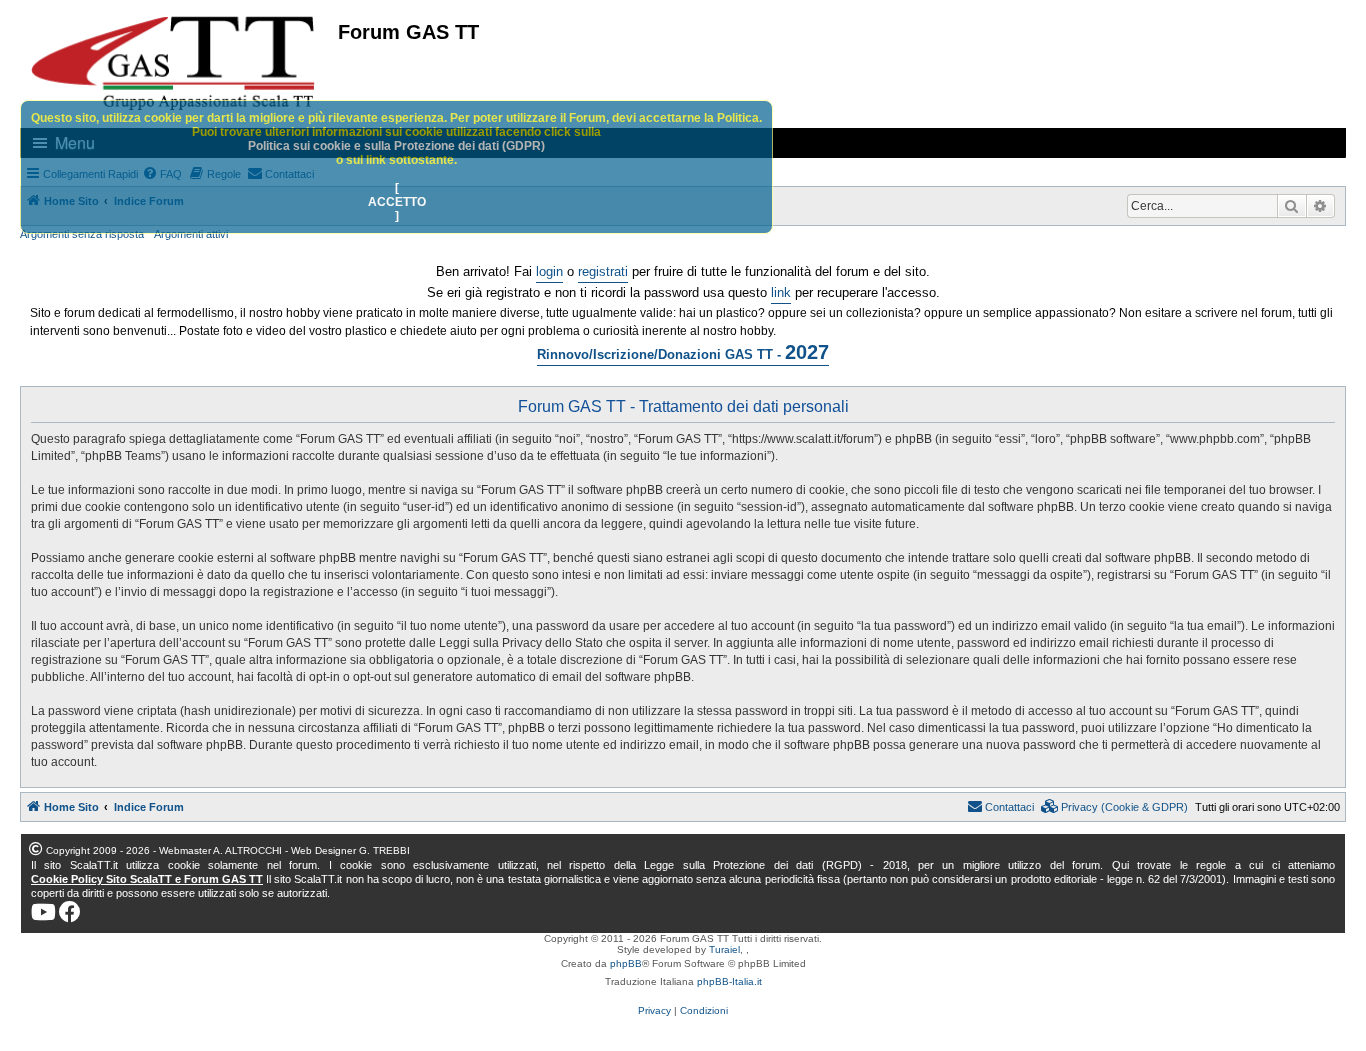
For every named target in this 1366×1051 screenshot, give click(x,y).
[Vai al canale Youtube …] (43, 912)
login (549, 271)
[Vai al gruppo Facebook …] (70, 912)
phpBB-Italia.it (729, 981)
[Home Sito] (174, 63)
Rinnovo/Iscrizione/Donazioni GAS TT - (683, 352)
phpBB (626, 963)
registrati (603, 271)
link (781, 292)
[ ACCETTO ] (397, 202)
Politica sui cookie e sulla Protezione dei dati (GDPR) (396, 146)
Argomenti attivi (191, 234)
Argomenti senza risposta (82, 234)
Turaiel (724, 949)
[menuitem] (1115, 807)
